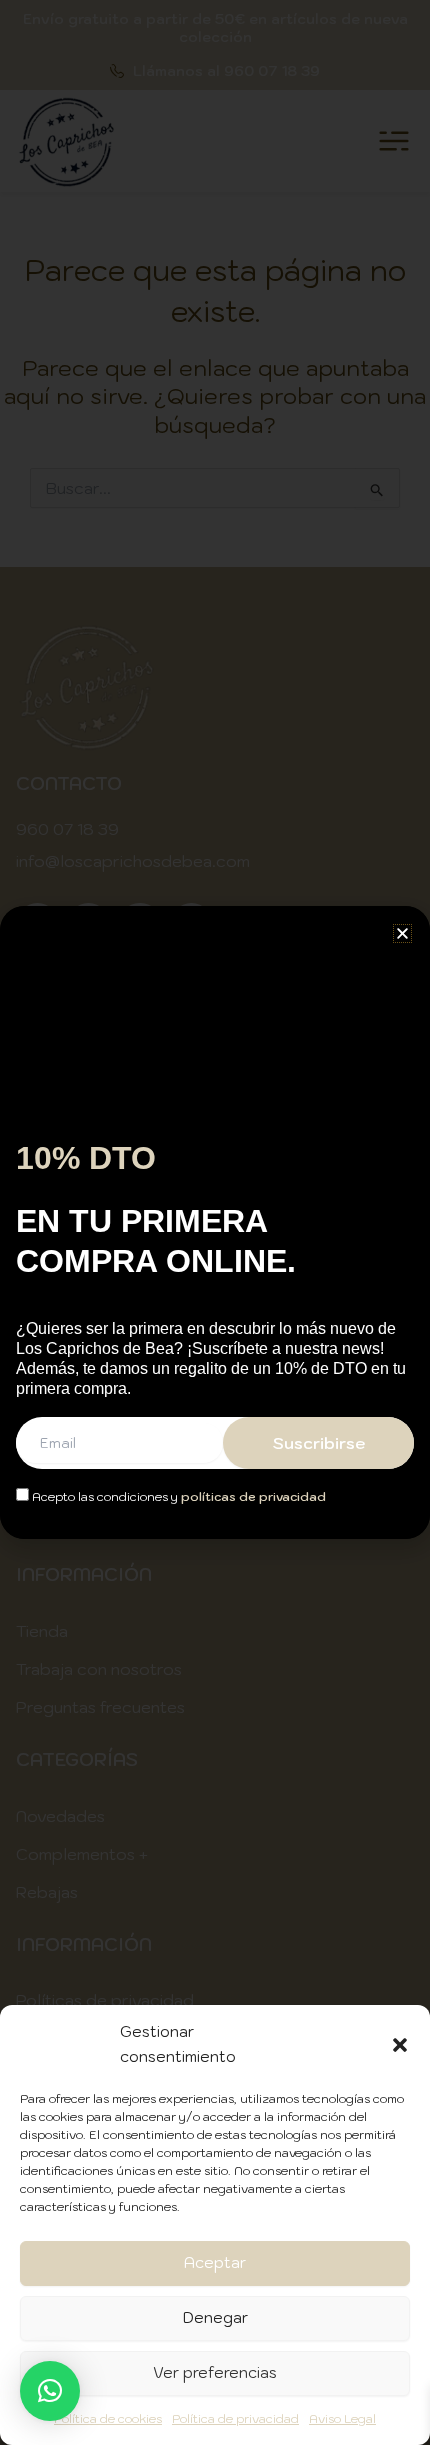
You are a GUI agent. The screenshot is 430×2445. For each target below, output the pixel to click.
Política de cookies (108, 2418)
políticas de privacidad (253, 1496)
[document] (215, 1222)
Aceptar (215, 2262)
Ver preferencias (215, 2372)
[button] (400, 2045)
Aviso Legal (342, 2418)
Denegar (215, 2317)
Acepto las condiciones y (177, 1496)
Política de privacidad (235, 2418)
